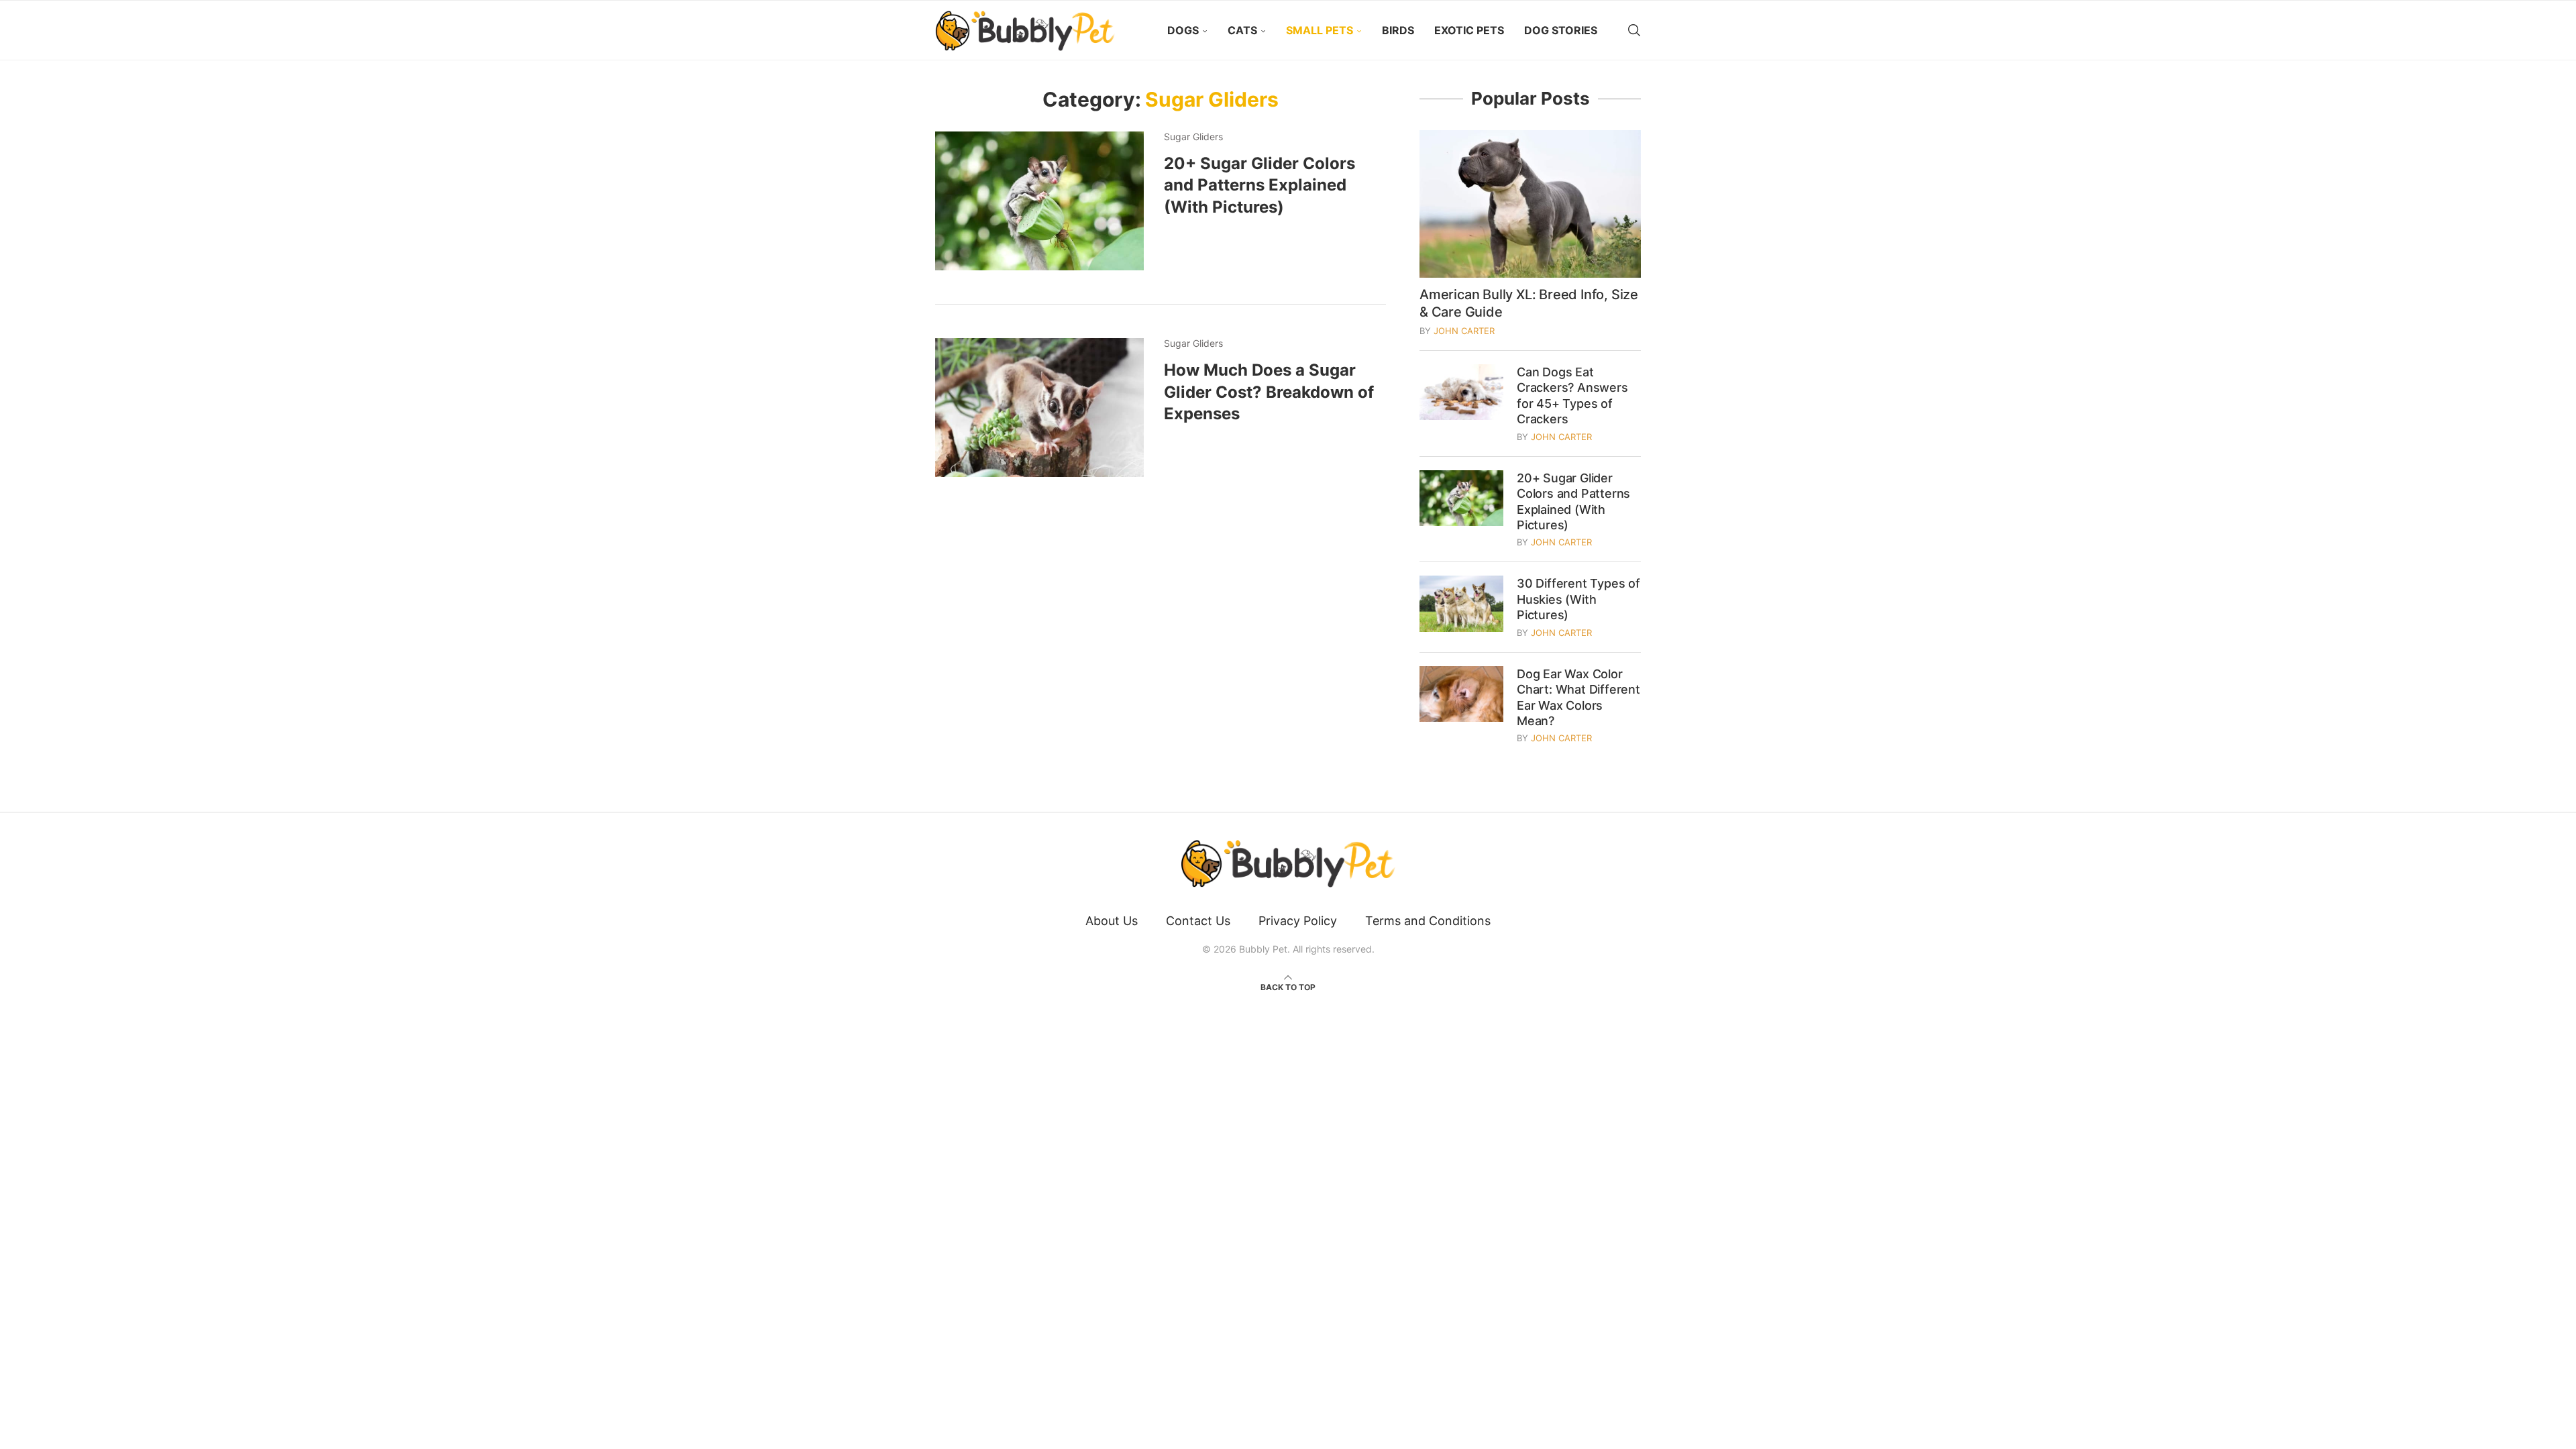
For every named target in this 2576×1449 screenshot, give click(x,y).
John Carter (1464, 331)
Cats (1242, 30)
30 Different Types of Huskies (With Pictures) (1578, 599)
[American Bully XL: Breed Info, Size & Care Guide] (1530, 204)
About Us (1112, 921)
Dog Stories (1561, 30)
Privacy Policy (1298, 921)
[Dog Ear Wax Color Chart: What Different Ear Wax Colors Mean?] (1461, 694)
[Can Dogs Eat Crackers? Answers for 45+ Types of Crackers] (1461, 392)
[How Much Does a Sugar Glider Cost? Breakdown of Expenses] (1039, 408)
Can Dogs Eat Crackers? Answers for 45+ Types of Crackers (1572, 395)
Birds (1398, 30)
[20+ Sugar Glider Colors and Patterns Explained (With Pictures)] (1039, 201)
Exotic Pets (1469, 30)
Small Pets (1320, 30)
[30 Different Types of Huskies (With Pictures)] (1461, 603)
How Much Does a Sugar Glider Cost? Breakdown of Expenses (1269, 392)
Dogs (1183, 30)
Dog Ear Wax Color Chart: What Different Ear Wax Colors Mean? (1578, 697)
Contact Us (1198, 921)
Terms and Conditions (1428, 921)
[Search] (1634, 30)
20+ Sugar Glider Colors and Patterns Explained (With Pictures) (1259, 185)
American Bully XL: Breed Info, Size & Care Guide (1529, 303)
